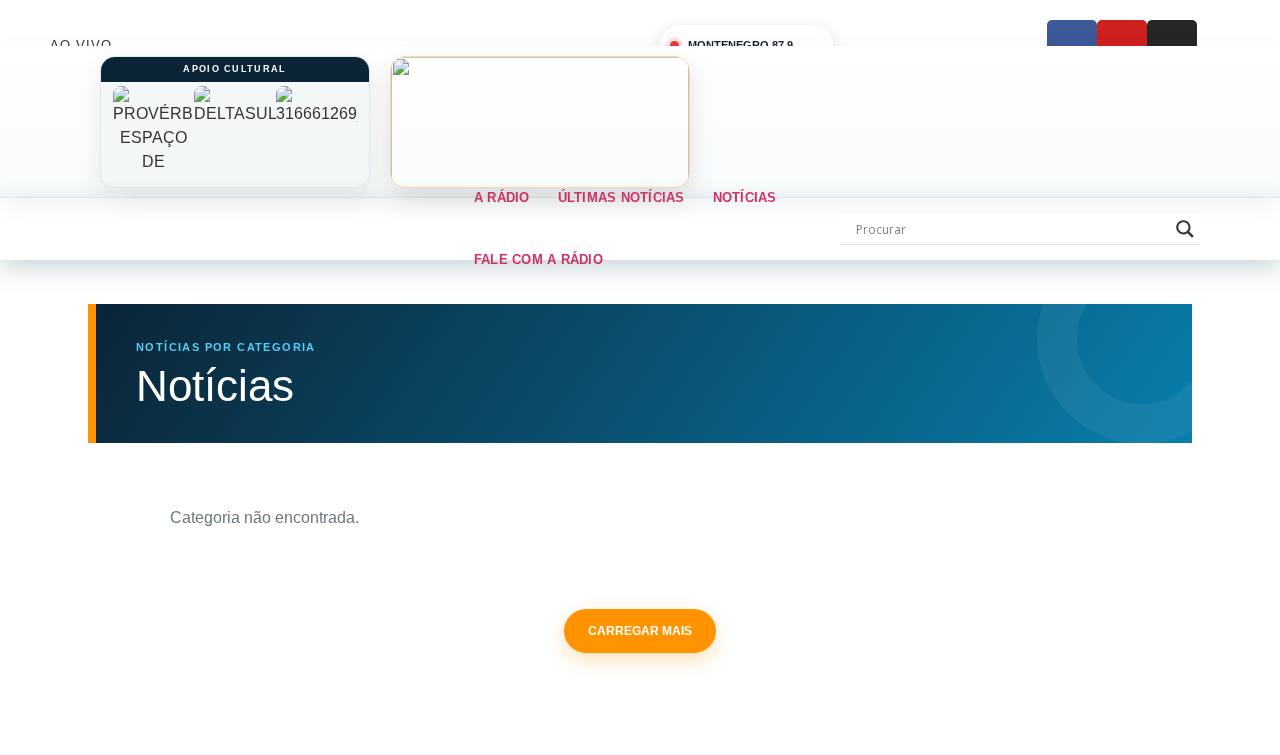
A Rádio (502, 197)
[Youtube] (1122, 45)
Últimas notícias (621, 197)
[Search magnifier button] (1185, 229)
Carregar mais (640, 631)
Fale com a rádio (538, 259)
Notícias (745, 197)
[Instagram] (1172, 45)
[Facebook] (1072, 45)
